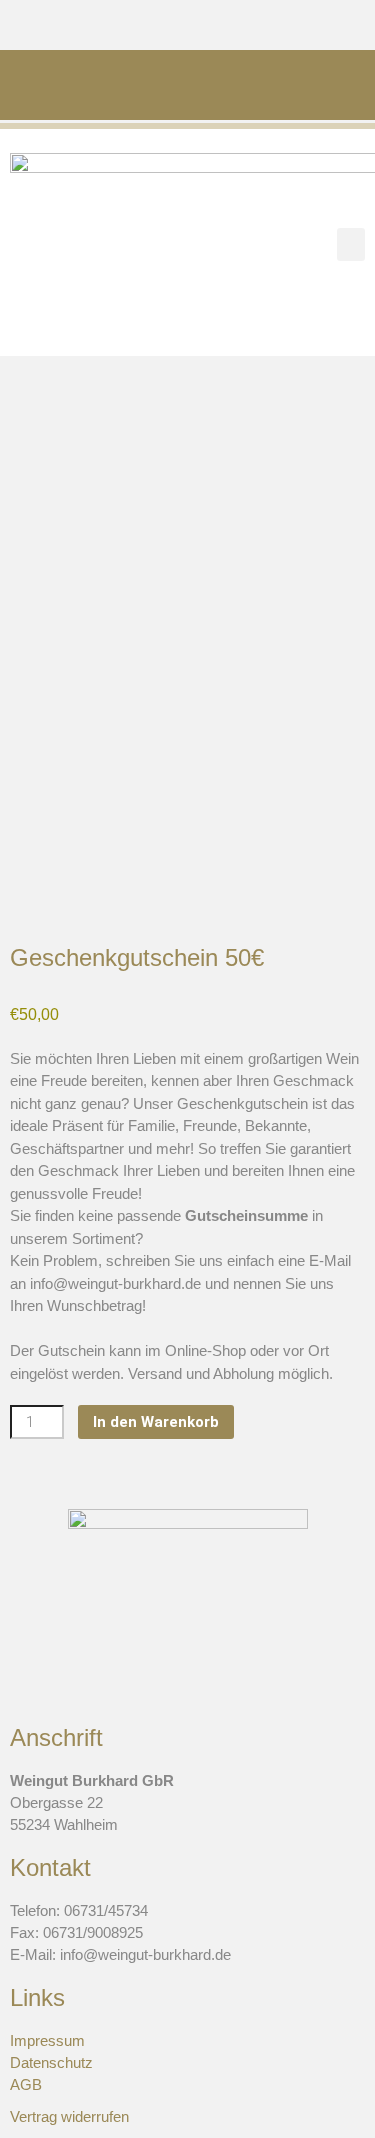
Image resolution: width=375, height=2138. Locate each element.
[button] (351, 244)
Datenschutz (51, 2062)
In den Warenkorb (156, 1422)
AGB (26, 2084)
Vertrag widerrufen (69, 2116)
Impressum (47, 2040)
